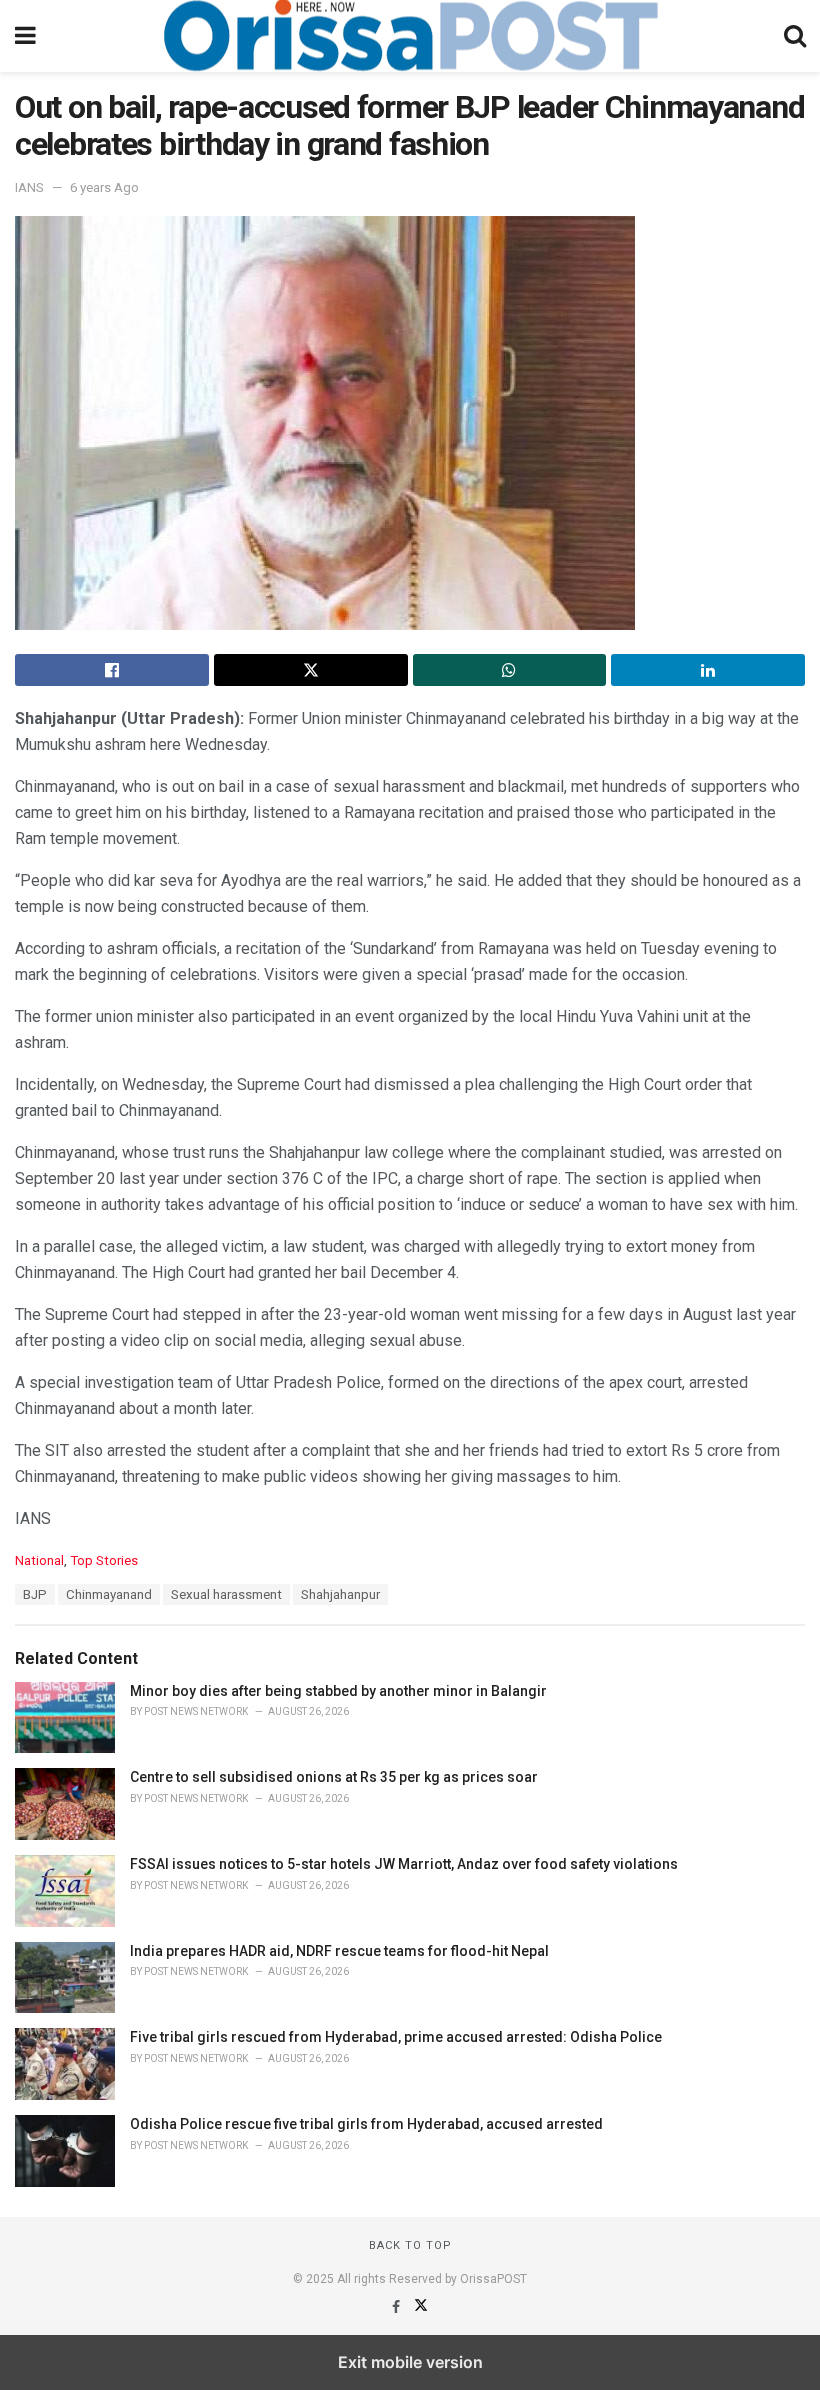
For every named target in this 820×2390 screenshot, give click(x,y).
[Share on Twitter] (311, 670)
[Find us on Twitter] (421, 2307)
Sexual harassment (226, 1594)
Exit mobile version (410, 2362)
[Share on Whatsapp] (510, 670)
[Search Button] (795, 36)
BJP (35, 1594)
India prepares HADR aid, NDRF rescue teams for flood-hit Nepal (339, 1951)
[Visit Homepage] (410, 36)
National (39, 1560)
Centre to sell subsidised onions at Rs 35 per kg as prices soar (334, 1777)
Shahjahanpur (340, 1594)
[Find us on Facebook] (397, 2307)
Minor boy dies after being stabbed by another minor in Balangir (338, 1691)
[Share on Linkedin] (708, 670)
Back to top (410, 2245)
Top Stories (104, 1560)
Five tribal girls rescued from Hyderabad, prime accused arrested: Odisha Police (396, 2037)
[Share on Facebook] (112, 670)
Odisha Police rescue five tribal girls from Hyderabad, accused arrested (366, 2124)
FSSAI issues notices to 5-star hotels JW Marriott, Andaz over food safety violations (404, 1864)
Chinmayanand (109, 1594)
